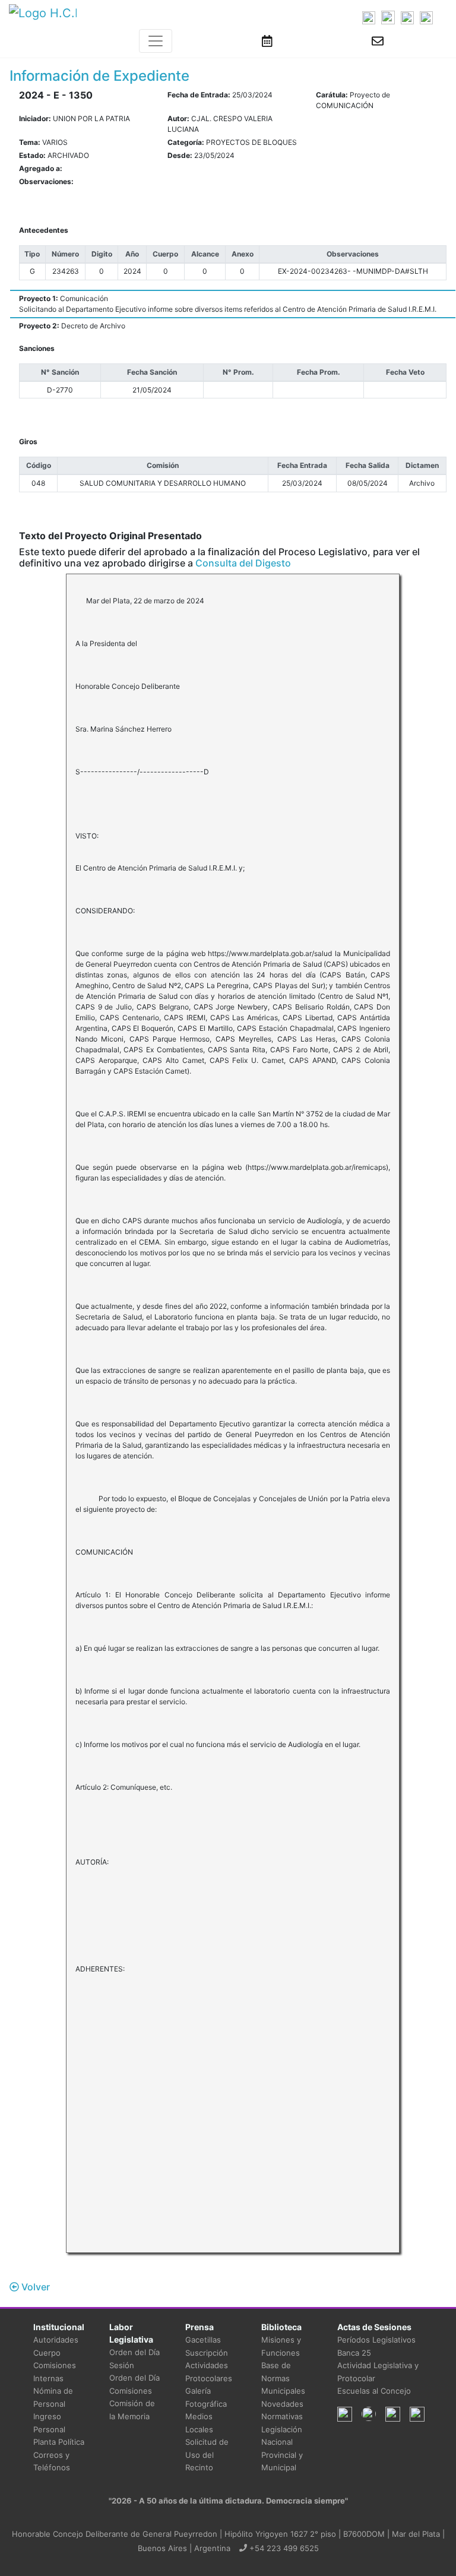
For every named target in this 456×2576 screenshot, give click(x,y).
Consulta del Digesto (243, 563)
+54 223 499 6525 (283, 2548)
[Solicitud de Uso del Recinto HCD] (267, 41)
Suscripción (207, 2353)
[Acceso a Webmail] (378, 41)
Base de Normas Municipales (283, 2378)
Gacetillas (203, 2340)
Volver (34, 2287)
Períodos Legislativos (376, 2340)
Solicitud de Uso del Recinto (207, 2455)
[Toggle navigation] (156, 41)
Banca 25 (354, 2353)
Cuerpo (47, 2353)
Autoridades (56, 2340)
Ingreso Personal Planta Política (59, 2429)
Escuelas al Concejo (374, 2391)
